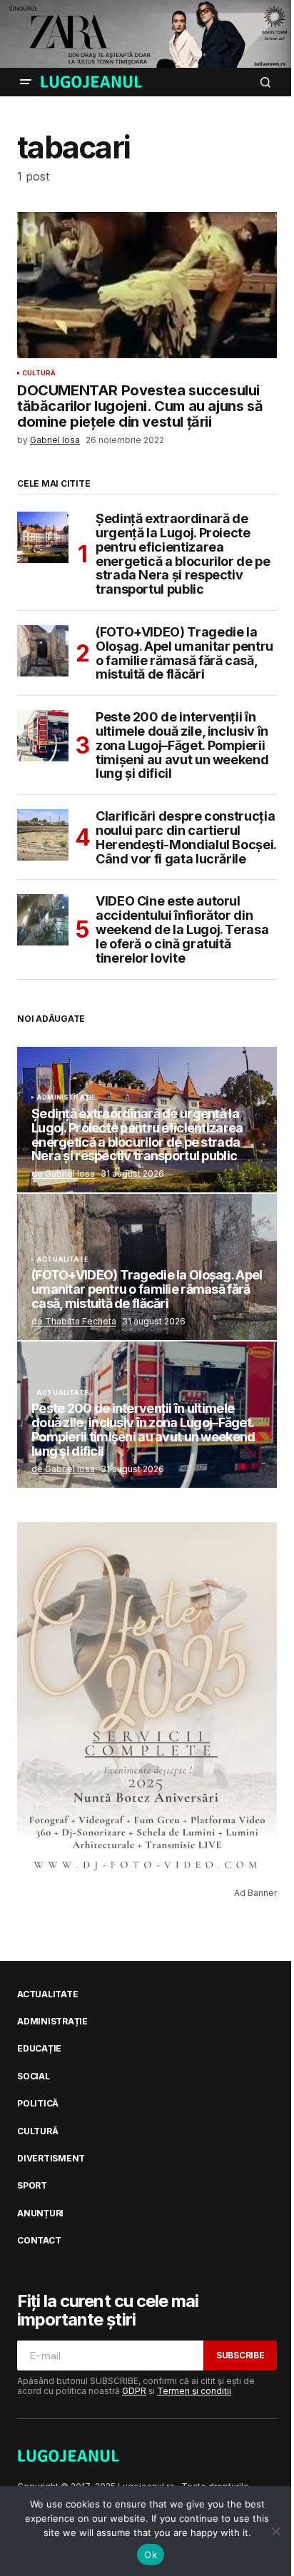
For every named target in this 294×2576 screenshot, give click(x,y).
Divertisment (51, 2159)
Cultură (39, 373)
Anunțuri (40, 2214)
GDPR (134, 2391)
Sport (32, 2186)
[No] (276, 2531)
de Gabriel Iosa (63, 1173)
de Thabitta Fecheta (74, 1321)
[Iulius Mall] (147, 34)
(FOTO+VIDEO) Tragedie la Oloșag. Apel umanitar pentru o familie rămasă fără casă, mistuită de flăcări (184, 653)
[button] (26, 82)
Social (34, 2076)
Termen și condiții (194, 2391)
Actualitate (62, 1259)
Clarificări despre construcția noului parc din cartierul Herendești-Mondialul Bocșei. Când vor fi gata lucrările (186, 837)
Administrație (66, 1097)
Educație (39, 2049)
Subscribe (240, 2355)
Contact (39, 2241)
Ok (151, 2555)
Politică (38, 2104)
